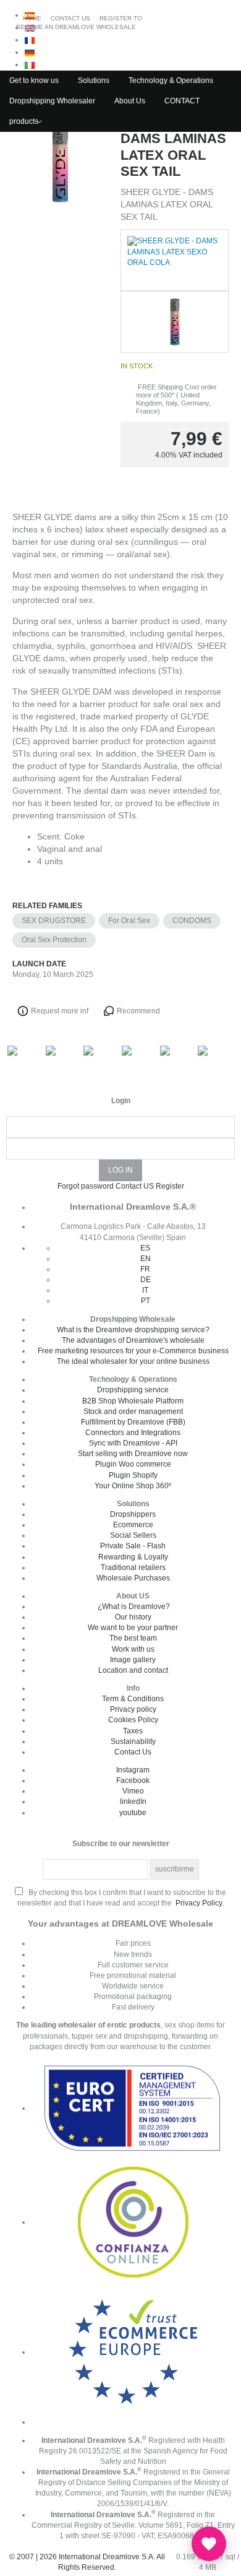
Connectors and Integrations (133, 1433)
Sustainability (133, 1741)
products (24, 121)
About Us (130, 101)
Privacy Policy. (200, 1903)
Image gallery (133, 1660)
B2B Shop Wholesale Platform (133, 1401)
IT (145, 1290)
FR (145, 1269)
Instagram (133, 1770)
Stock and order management (133, 1412)
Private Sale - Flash (133, 1546)
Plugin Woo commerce (133, 1464)
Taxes (133, 1731)
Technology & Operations (171, 80)
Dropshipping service (133, 1390)
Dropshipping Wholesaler (52, 101)
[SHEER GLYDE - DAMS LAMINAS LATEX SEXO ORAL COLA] (60, 300)
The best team (133, 1638)
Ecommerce (133, 1525)
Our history (133, 1617)
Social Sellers (133, 1535)
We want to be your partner (133, 1628)
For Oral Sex (129, 921)
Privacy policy (133, 1709)
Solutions (94, 80)
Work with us (133, 1649)
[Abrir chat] (209, 2544)
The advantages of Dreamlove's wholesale (133, 1340)
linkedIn (133, 1802)
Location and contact (133, 1670)
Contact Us (133, 1752)
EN (146, 1259)
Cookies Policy (133, 1720)
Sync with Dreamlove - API (133, 1443)
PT (146, 1301)
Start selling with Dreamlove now (133, 1454)
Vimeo (133, 1791)
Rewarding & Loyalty (133, 1557)
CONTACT (182, 101)
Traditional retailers (133, 1568)
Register (170, 1186)
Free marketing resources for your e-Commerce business (133, 1351)
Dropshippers (133, 1514)
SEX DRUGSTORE (54, 921)
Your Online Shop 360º (133, 1486)
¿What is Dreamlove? (134, 1607)
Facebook (133, 1780)
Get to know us (34, 80)
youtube (133, 1813)
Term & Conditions (133, 1699)
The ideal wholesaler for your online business (133, 1361)
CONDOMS (192, 921)
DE (146, 1280)
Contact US (135, 1186)
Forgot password (86, 1186)
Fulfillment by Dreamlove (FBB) (133, 1422)
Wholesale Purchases (133, 1578)
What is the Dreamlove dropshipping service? (133, 1330)
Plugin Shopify (133, 1475)
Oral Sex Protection (54, 940)
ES (145, 1248)
